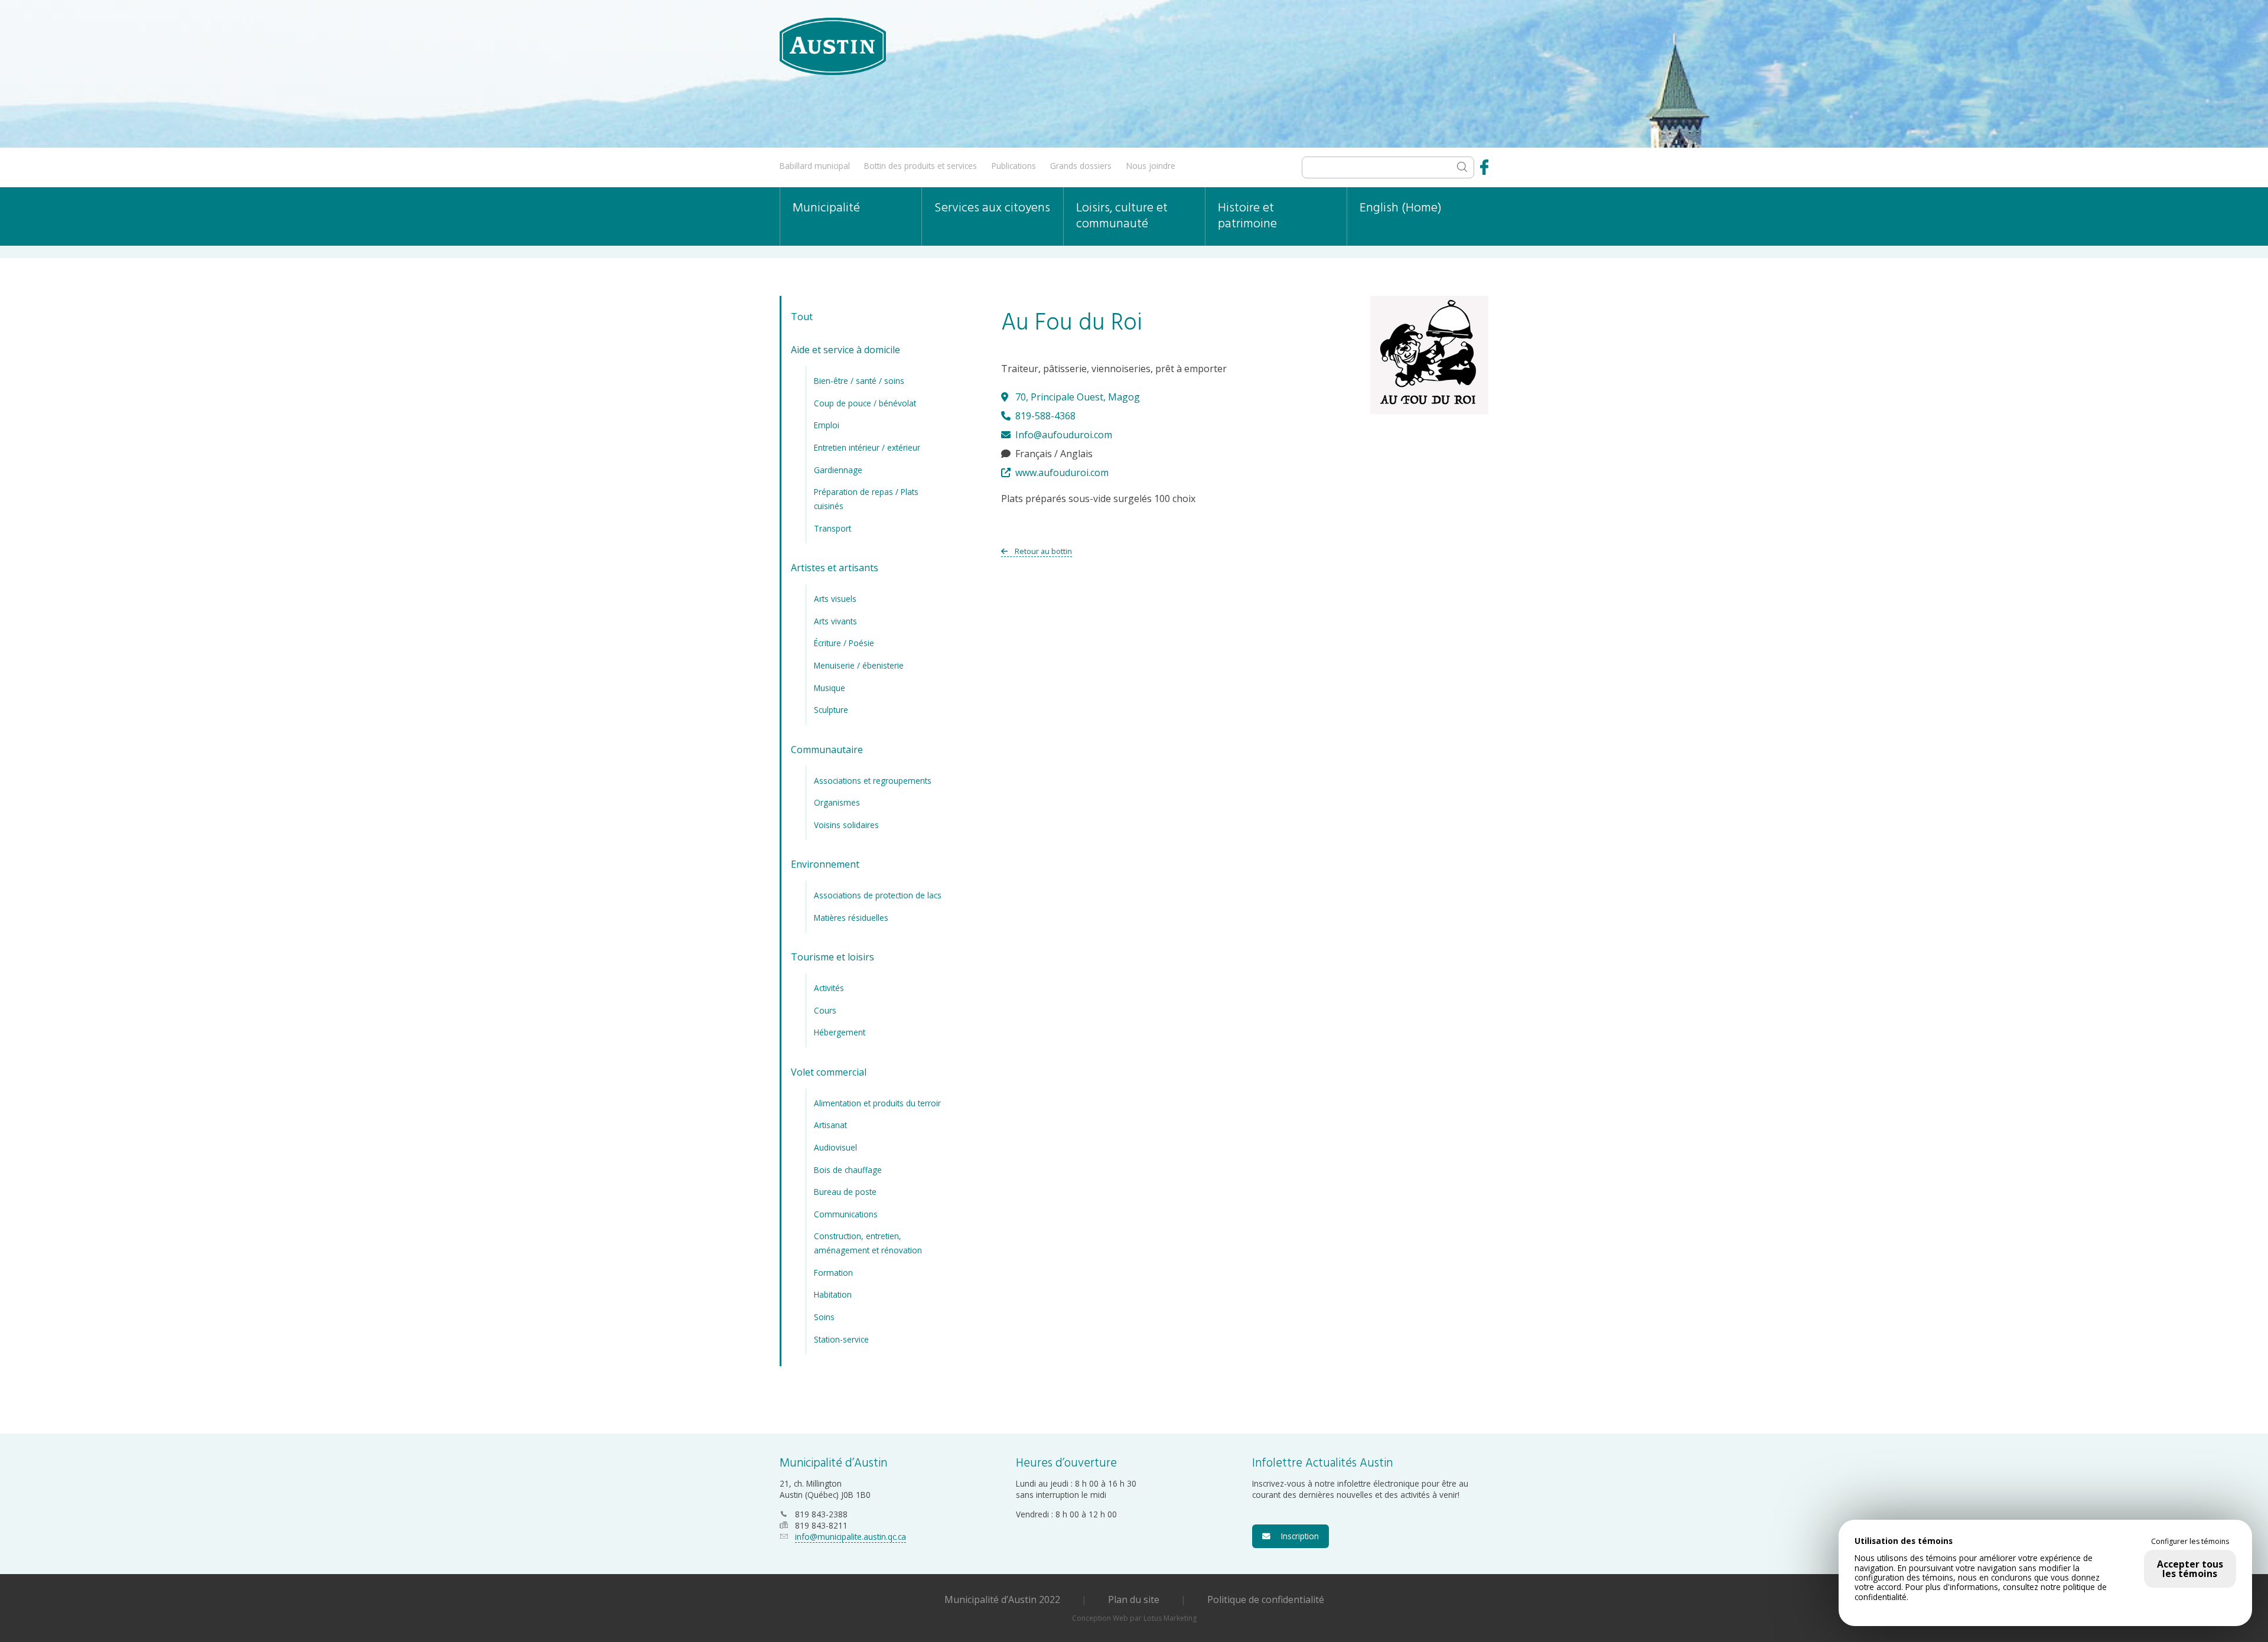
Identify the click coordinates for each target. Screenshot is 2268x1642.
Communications (846, 1214)
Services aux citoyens (992, 208)
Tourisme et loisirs (832, 957)
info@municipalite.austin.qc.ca (850, 1537)
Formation (833, 1273)
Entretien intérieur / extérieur (867, 447)
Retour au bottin (1042, 551)
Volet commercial (829, 1072)
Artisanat (830, 1125)
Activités (829, 988)
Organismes (837, 802)
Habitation (833, 1294)
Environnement (825, 864)
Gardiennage (838, 470)
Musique (830, 688)
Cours (825, 1010)
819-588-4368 (1044, 416)
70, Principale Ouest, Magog (1076, 397)
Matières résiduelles (851, 918)
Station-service (841, 1339)
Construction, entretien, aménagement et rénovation (868, 1243)
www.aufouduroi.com (1061, 473)
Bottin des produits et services (920, 166)
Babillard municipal (815, 166)
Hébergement (840, 1032)
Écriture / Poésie (844, 643)
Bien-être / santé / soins (859, 381)
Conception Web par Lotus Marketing (1134, 1618)
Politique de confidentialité (1266, 1599)
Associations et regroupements (873, 781)
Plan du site (1134, 1599)
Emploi (827, 425)
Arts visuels (835, 599)
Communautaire (827, 750)
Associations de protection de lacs (878, 895)
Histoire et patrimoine (1247, 216)
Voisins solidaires (846, 825)
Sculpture (831, 710)
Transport (832, 528)
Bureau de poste (845, 1192)
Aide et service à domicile (845, 350)
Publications (1014, 166)
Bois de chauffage (848, 1170)
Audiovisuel (835, 1147)
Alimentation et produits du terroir (877, 1103)
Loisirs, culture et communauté (1122, 216)
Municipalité (826, 208)
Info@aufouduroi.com (1063, 435)
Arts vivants (835, 621)
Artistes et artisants (835, 568)
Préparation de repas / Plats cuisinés (866, 499)
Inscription (1296, 1536)
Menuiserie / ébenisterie (859, 665)
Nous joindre (1151, 166)
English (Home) (1401, 208)
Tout (802, 317)
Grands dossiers (1081, 166)
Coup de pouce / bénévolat (865, 403)
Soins (824, 1317)
